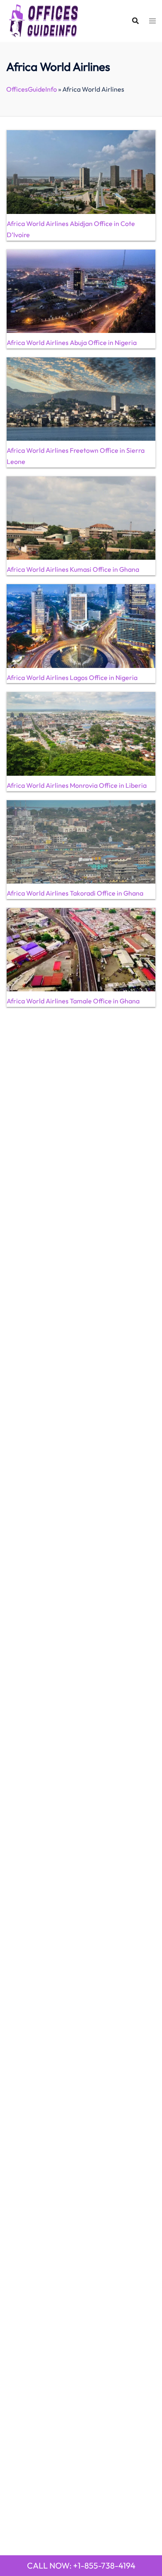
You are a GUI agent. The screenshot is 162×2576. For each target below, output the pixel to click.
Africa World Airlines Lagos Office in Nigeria (72, 677)
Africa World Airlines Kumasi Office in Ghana (73, 569)
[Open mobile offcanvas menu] (152, 21)
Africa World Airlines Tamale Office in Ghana (73, 1001)
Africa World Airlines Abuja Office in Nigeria (72, 342)
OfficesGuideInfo (32, 89)
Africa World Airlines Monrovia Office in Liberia (77, 785)
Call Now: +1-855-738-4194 (81, 2565)
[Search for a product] (135, 21)
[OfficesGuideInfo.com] (44, 20)
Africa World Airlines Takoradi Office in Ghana (75, 893)
